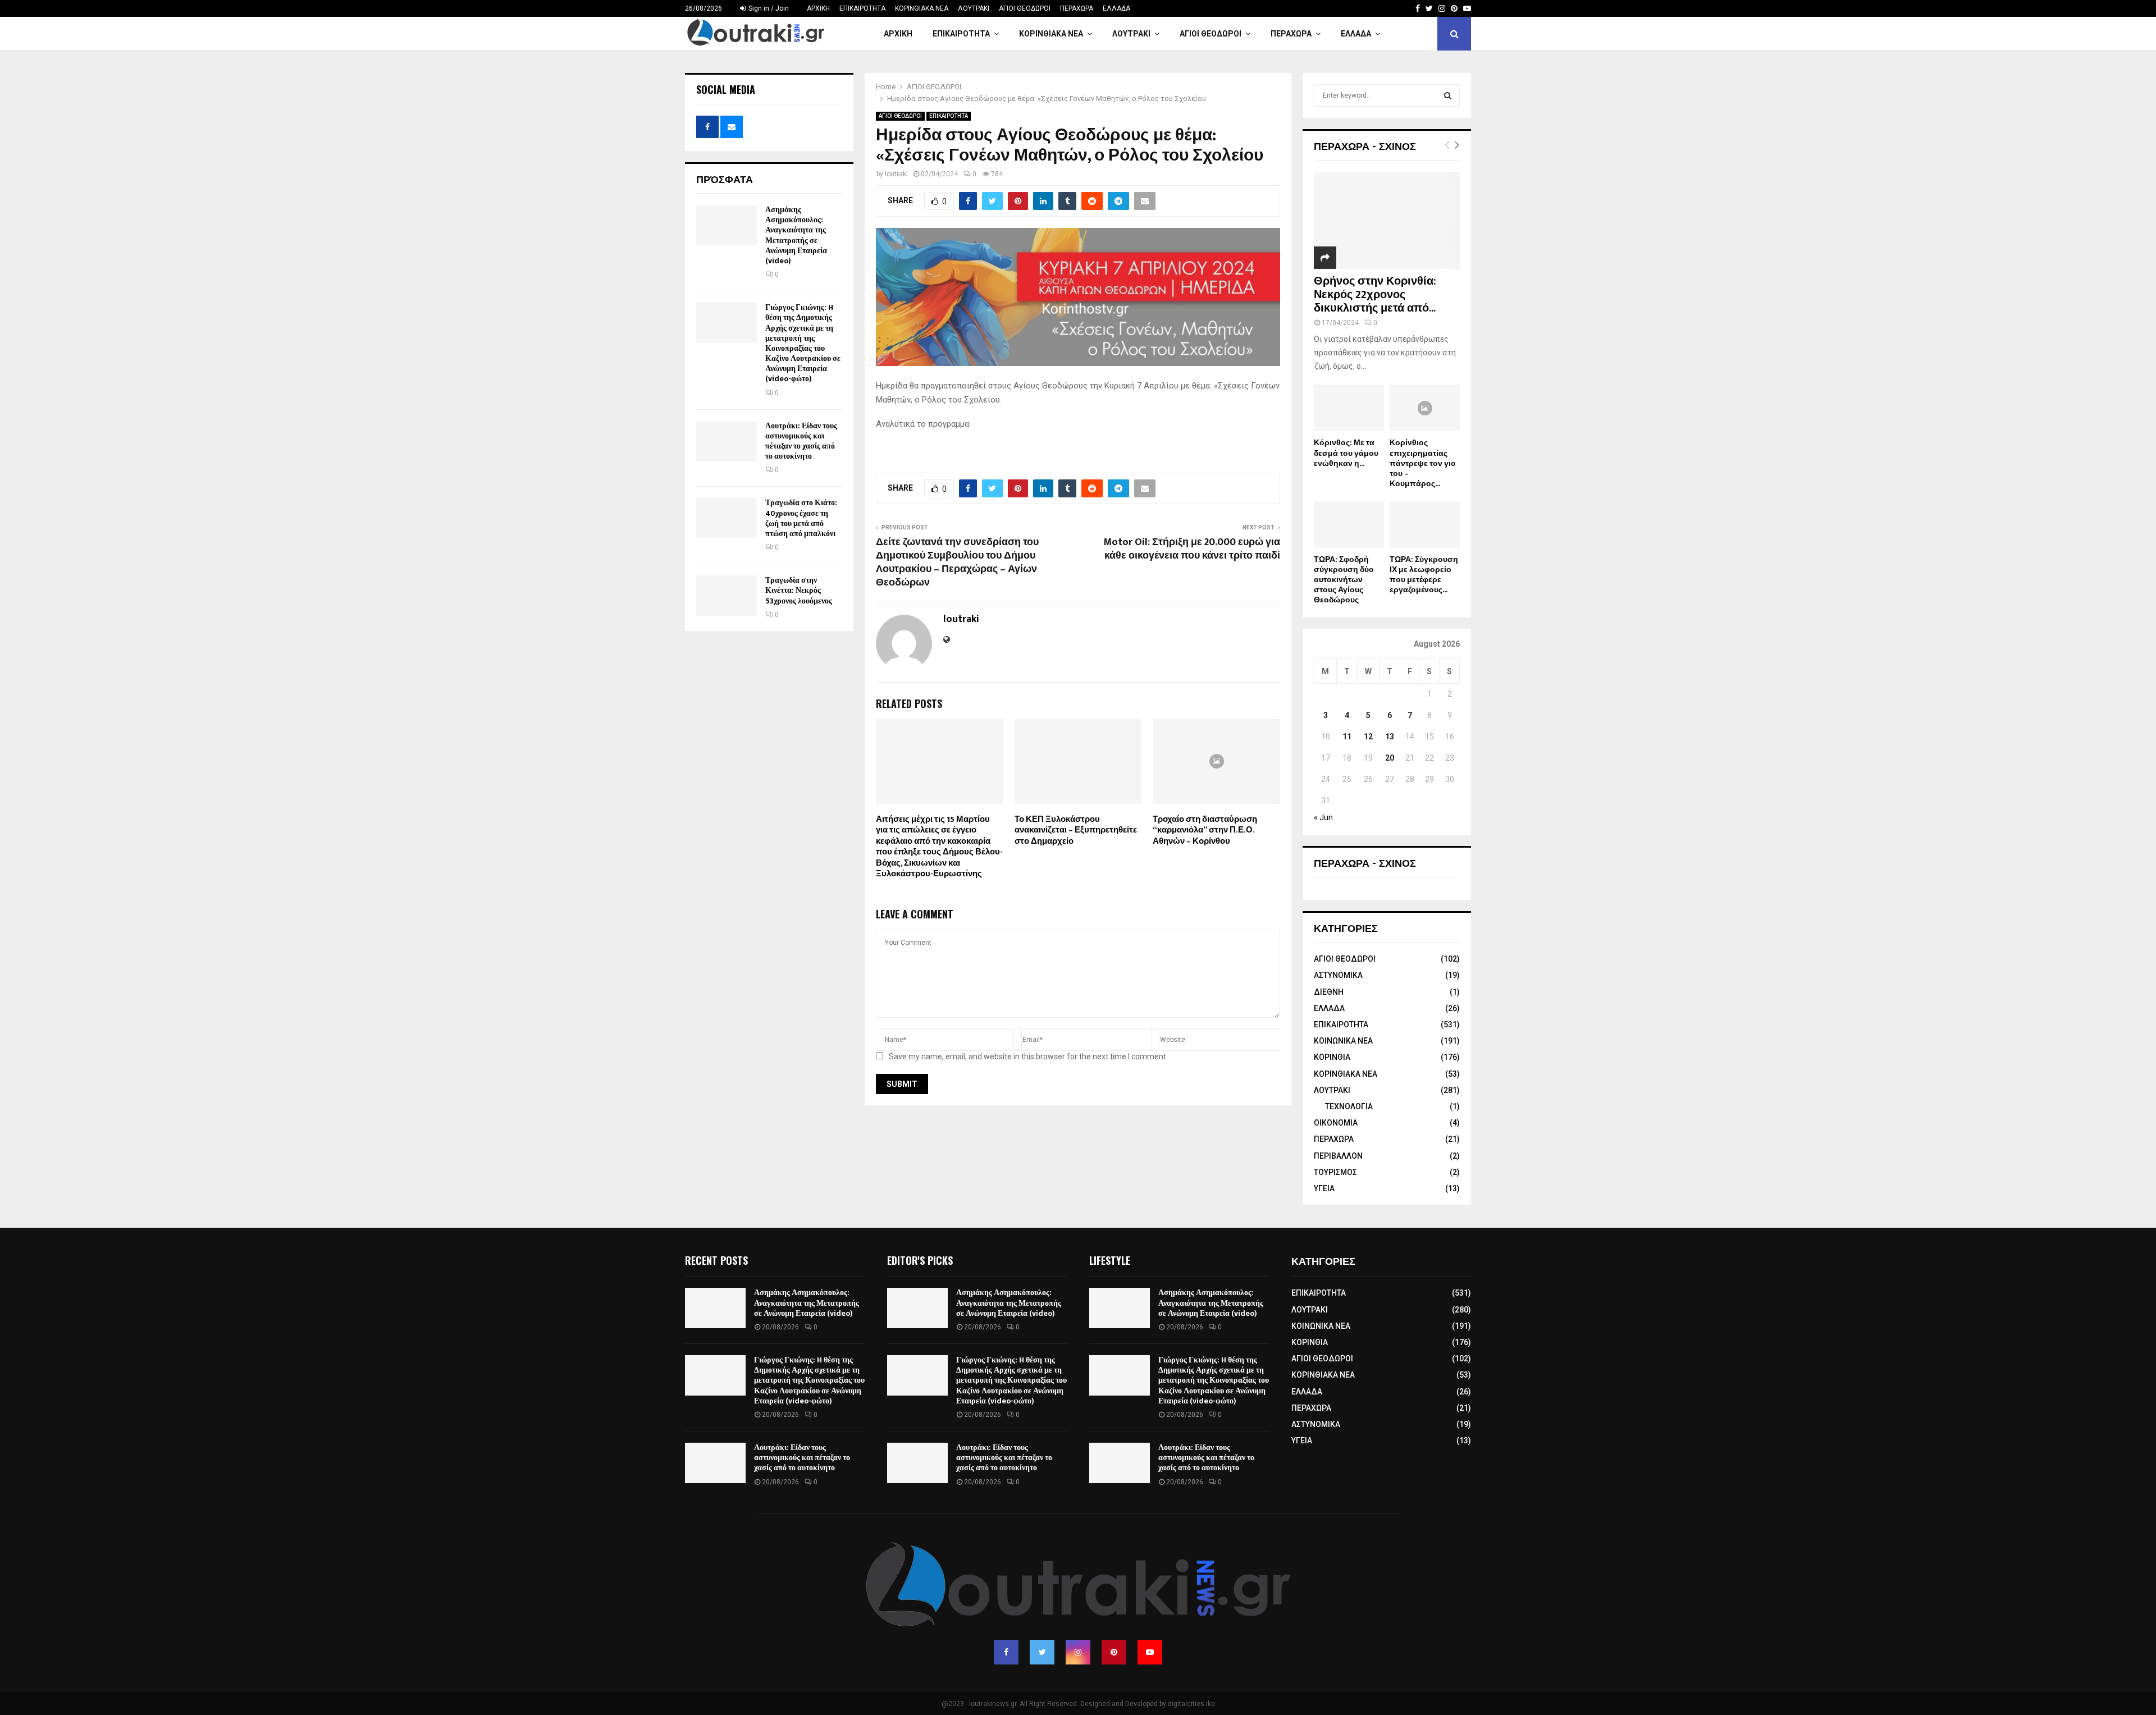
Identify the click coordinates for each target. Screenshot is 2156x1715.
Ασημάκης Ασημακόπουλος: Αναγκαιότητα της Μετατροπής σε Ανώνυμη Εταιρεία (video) (796, 235)
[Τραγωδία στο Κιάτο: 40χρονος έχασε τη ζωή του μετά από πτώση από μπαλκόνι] (727, 518)
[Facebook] (1006, 1652)
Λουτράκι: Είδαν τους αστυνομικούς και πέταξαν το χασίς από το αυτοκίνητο (801, 441)
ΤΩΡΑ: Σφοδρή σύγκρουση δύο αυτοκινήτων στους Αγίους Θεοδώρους (1344, 580)
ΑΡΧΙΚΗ (818, 8)
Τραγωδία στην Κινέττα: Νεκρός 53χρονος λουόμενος (799, 590)
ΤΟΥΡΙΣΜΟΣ (1335, 1172)
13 (1390, 737)
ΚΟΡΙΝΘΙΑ (1332, 1057)
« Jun (1323, 817)
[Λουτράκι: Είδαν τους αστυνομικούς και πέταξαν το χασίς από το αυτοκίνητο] (727, 441)
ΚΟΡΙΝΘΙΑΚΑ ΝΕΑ (922, 8)
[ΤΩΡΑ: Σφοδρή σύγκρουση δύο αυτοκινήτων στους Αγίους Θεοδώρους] (1349, 525)
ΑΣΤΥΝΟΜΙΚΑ (1338, 975)
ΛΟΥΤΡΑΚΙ (974, 8)
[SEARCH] (1448, 95)
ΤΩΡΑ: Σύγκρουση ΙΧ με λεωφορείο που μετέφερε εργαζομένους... (1424, 575)
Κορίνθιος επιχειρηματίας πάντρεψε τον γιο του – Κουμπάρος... (1423, 463)
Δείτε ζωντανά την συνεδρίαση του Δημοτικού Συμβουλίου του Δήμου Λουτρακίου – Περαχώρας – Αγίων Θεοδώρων (957, 562)
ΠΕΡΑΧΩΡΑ (1077, 8)
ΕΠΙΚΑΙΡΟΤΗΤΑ (862, 8)
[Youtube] (1150, 1652)
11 (1347, 737)
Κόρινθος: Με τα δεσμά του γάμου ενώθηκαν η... (1346, 453)
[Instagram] (1078, 1652)
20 (1390, 758)
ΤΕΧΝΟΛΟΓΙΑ (1349, 1106)
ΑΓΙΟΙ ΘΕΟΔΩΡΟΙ (1025, 8)
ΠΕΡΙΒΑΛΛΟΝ (1338, 1156)
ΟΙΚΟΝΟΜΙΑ (1336, 1123)
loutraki (896, 174)
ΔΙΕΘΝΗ (1329, 992)
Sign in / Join (768, 8)
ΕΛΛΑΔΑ (1116, 8)
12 (1368, 737)
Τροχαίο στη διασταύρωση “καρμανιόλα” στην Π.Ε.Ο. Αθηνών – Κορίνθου (1205, 830)
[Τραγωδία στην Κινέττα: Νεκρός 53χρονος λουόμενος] (727, 596)
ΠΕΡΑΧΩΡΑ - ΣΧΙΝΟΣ (1365, 145)
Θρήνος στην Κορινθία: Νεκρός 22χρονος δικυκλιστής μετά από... (1375, 295)
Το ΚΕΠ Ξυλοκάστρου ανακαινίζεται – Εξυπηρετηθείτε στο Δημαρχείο (1076, 830)
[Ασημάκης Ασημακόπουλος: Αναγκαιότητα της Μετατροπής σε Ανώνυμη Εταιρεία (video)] (727, 225)
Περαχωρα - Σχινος (1365, 862)
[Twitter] (1042, 1652)
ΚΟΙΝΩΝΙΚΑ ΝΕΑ (1343, 1041)
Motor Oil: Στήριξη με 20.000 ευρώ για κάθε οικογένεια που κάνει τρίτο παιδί (1192, 549)
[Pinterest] (1114, 1652)
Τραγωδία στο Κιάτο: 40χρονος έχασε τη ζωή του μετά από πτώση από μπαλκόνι (801, 518)
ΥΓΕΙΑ (1324, 1188)
